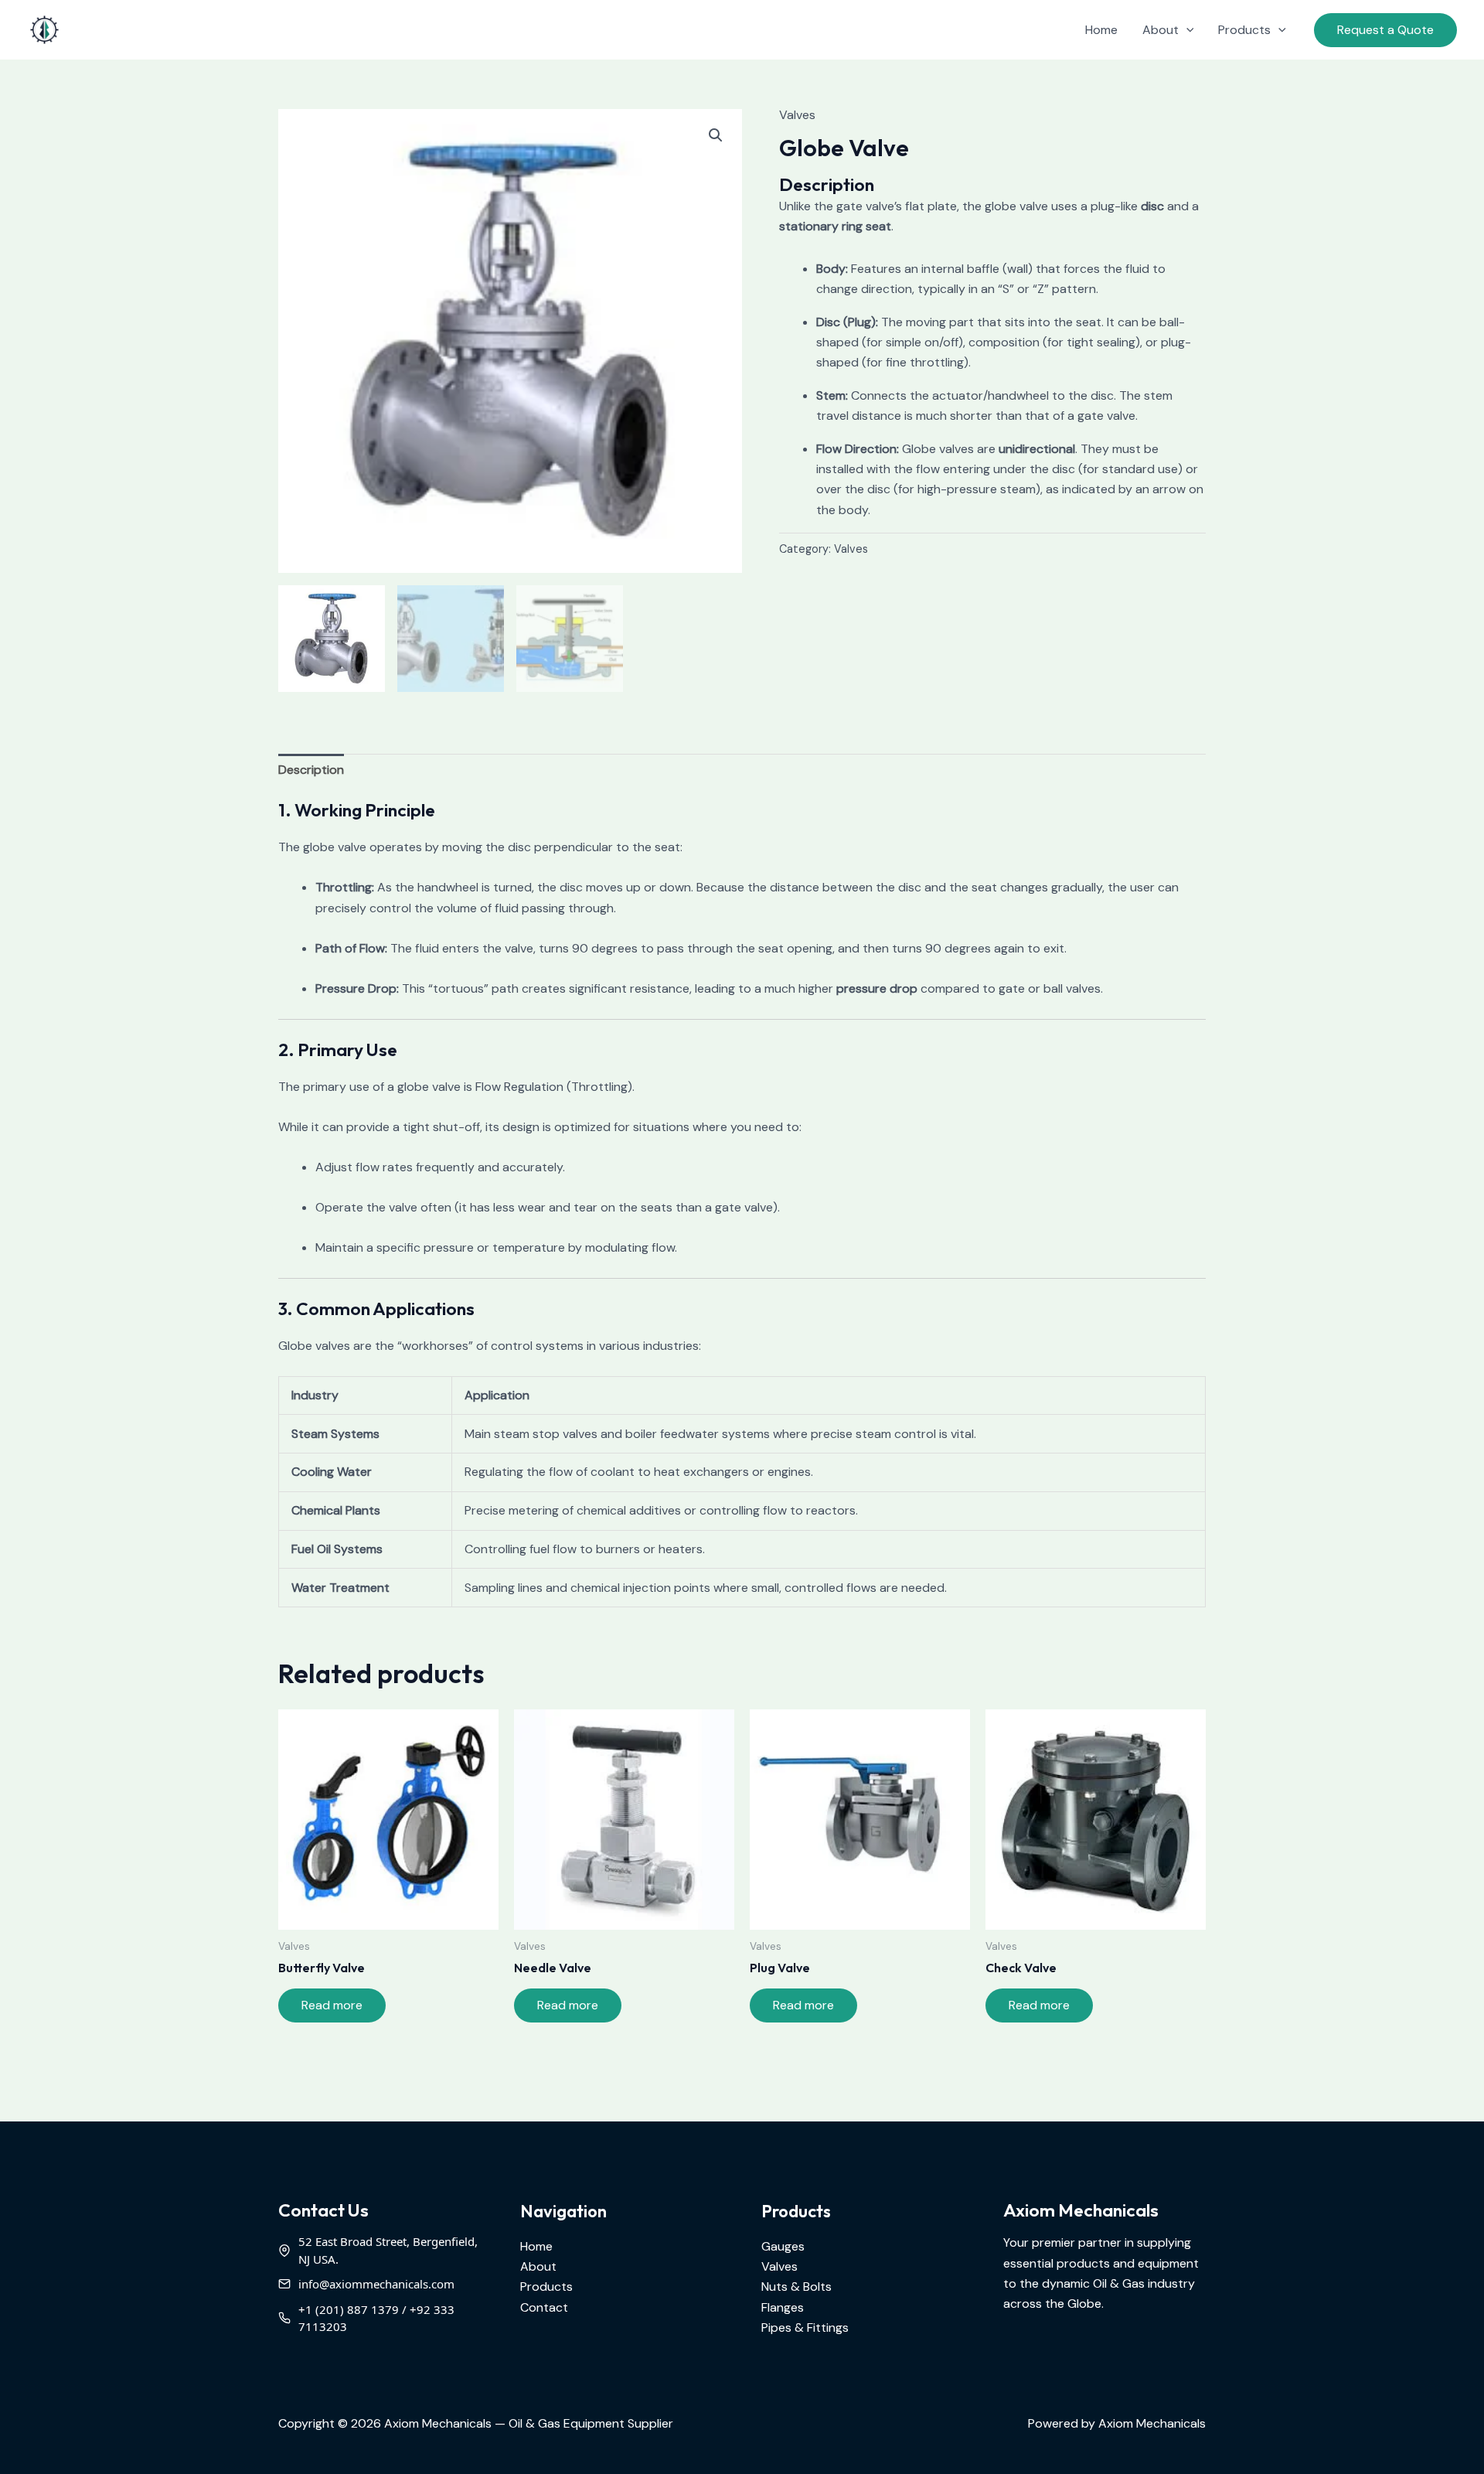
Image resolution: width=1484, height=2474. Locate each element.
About (1161, 30)
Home (1101, 30)
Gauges (783, 2246)
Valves (797, 115)
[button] (1186, 30)
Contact (544, 2307)
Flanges (783, 2307)
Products (1244, 30)
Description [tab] (311, 770)
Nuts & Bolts (796, 2287)
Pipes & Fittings (805, 2327)
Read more (332, 2005)
